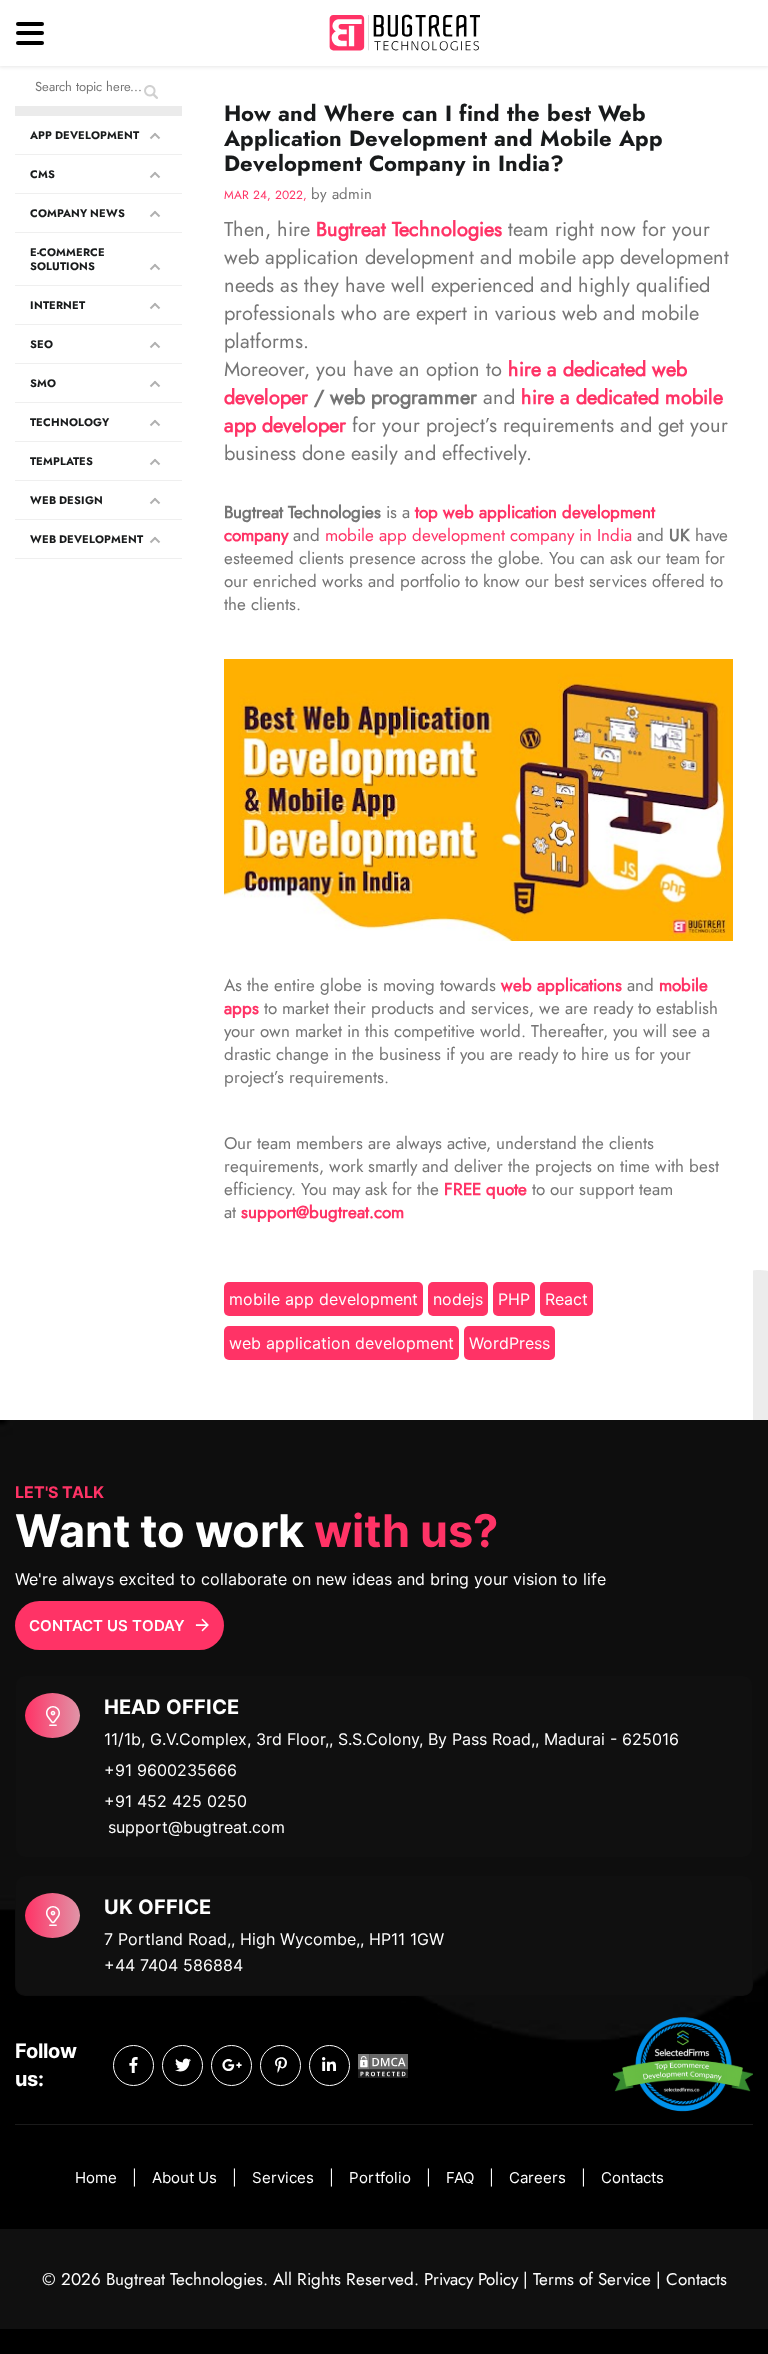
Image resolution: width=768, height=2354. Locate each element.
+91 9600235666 (170, 1770)
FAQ (460, 2177)
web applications (561, 985)
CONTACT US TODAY (107, 1625)
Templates (61, 461)
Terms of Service (592, 2279)
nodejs (458, 1299)
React (566, 1299)
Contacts (632, 2177)
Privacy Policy (471, 2279)
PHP (514, 1299)
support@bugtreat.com (196, 1827)
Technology (69, 422)
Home (96, 2177)
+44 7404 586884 (173, 1965)
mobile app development (323, 1299)
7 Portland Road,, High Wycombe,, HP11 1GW (274, 1939)
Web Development (86, 539)
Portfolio (380, 2177)
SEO (41, 344)
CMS (42, 174)
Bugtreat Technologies (409, 229)
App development (84, 135)
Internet (57, 305)
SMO (43, 383)
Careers (537, 2177)
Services (283, 2177)
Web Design (66, 500)
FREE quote (485, 1189)
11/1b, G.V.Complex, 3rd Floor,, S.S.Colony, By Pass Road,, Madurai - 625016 (391, 1739)
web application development (341, 1343)
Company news (77, 213)
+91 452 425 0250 (175, 1801)
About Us (184, 2177)
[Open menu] (30, 33)
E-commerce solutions (67, 259)
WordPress (509, 1343)
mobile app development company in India (478, 535)
